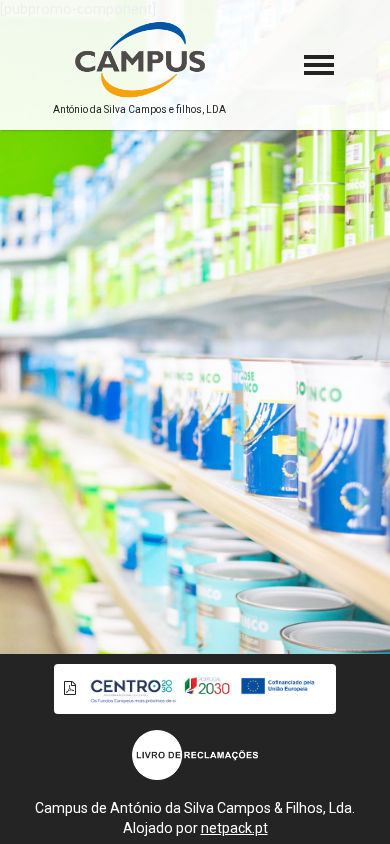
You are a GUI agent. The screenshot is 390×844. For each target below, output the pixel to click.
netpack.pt (234, 828)
